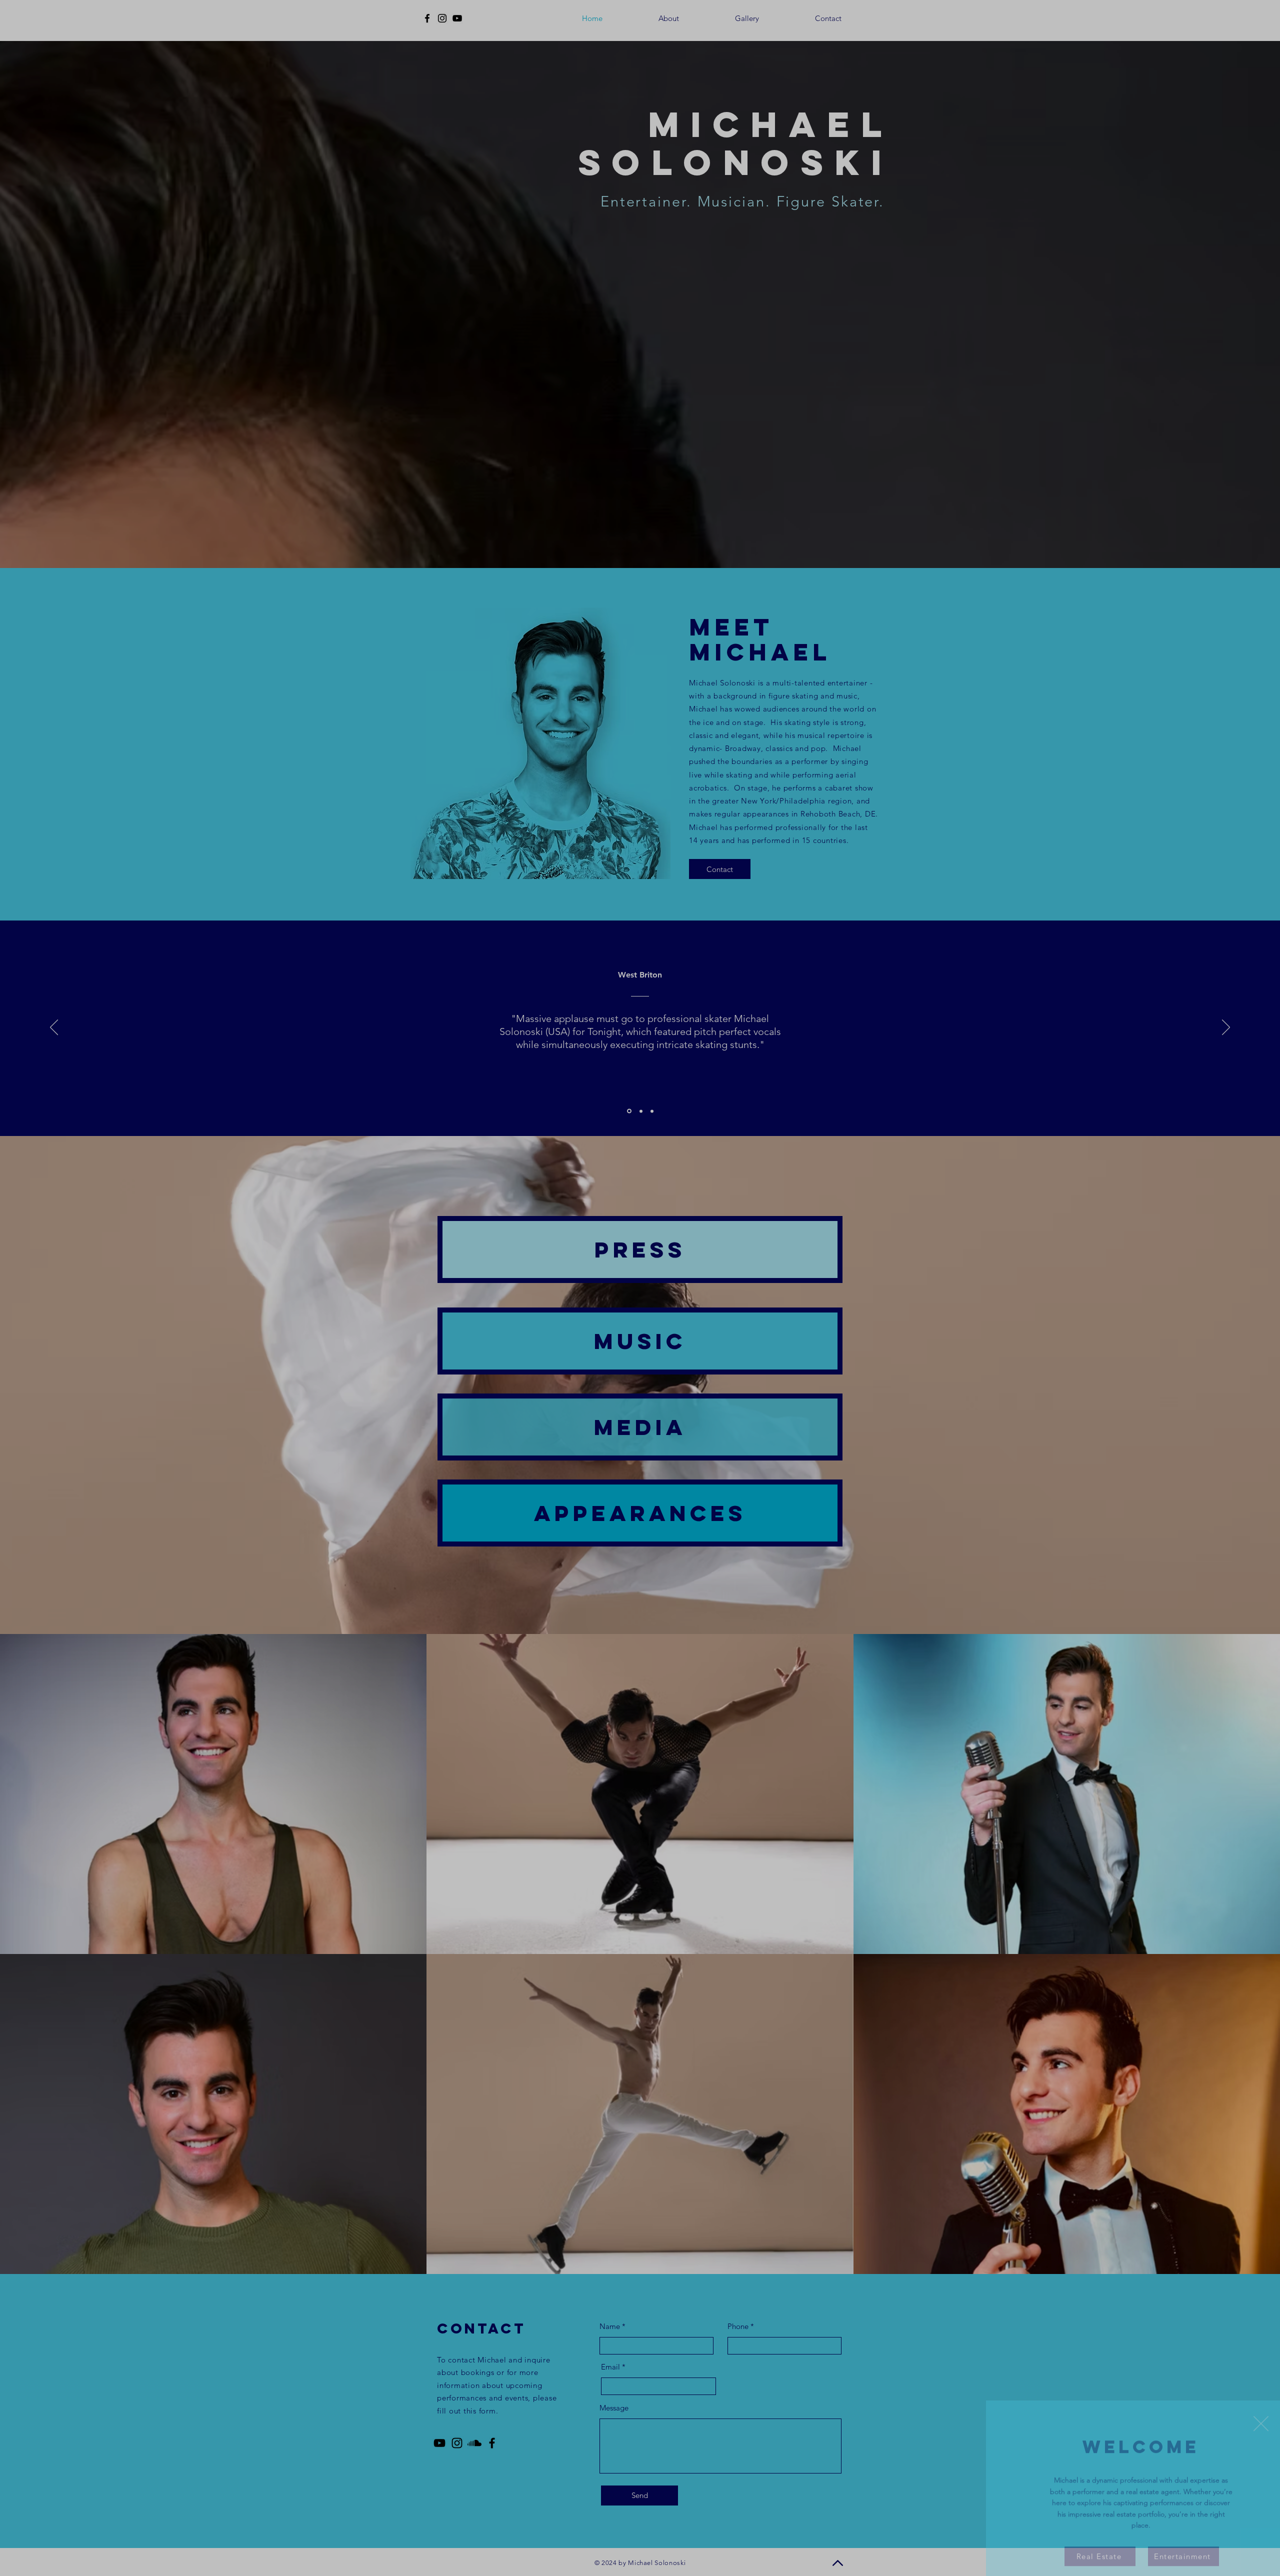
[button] (1261, 2402)
